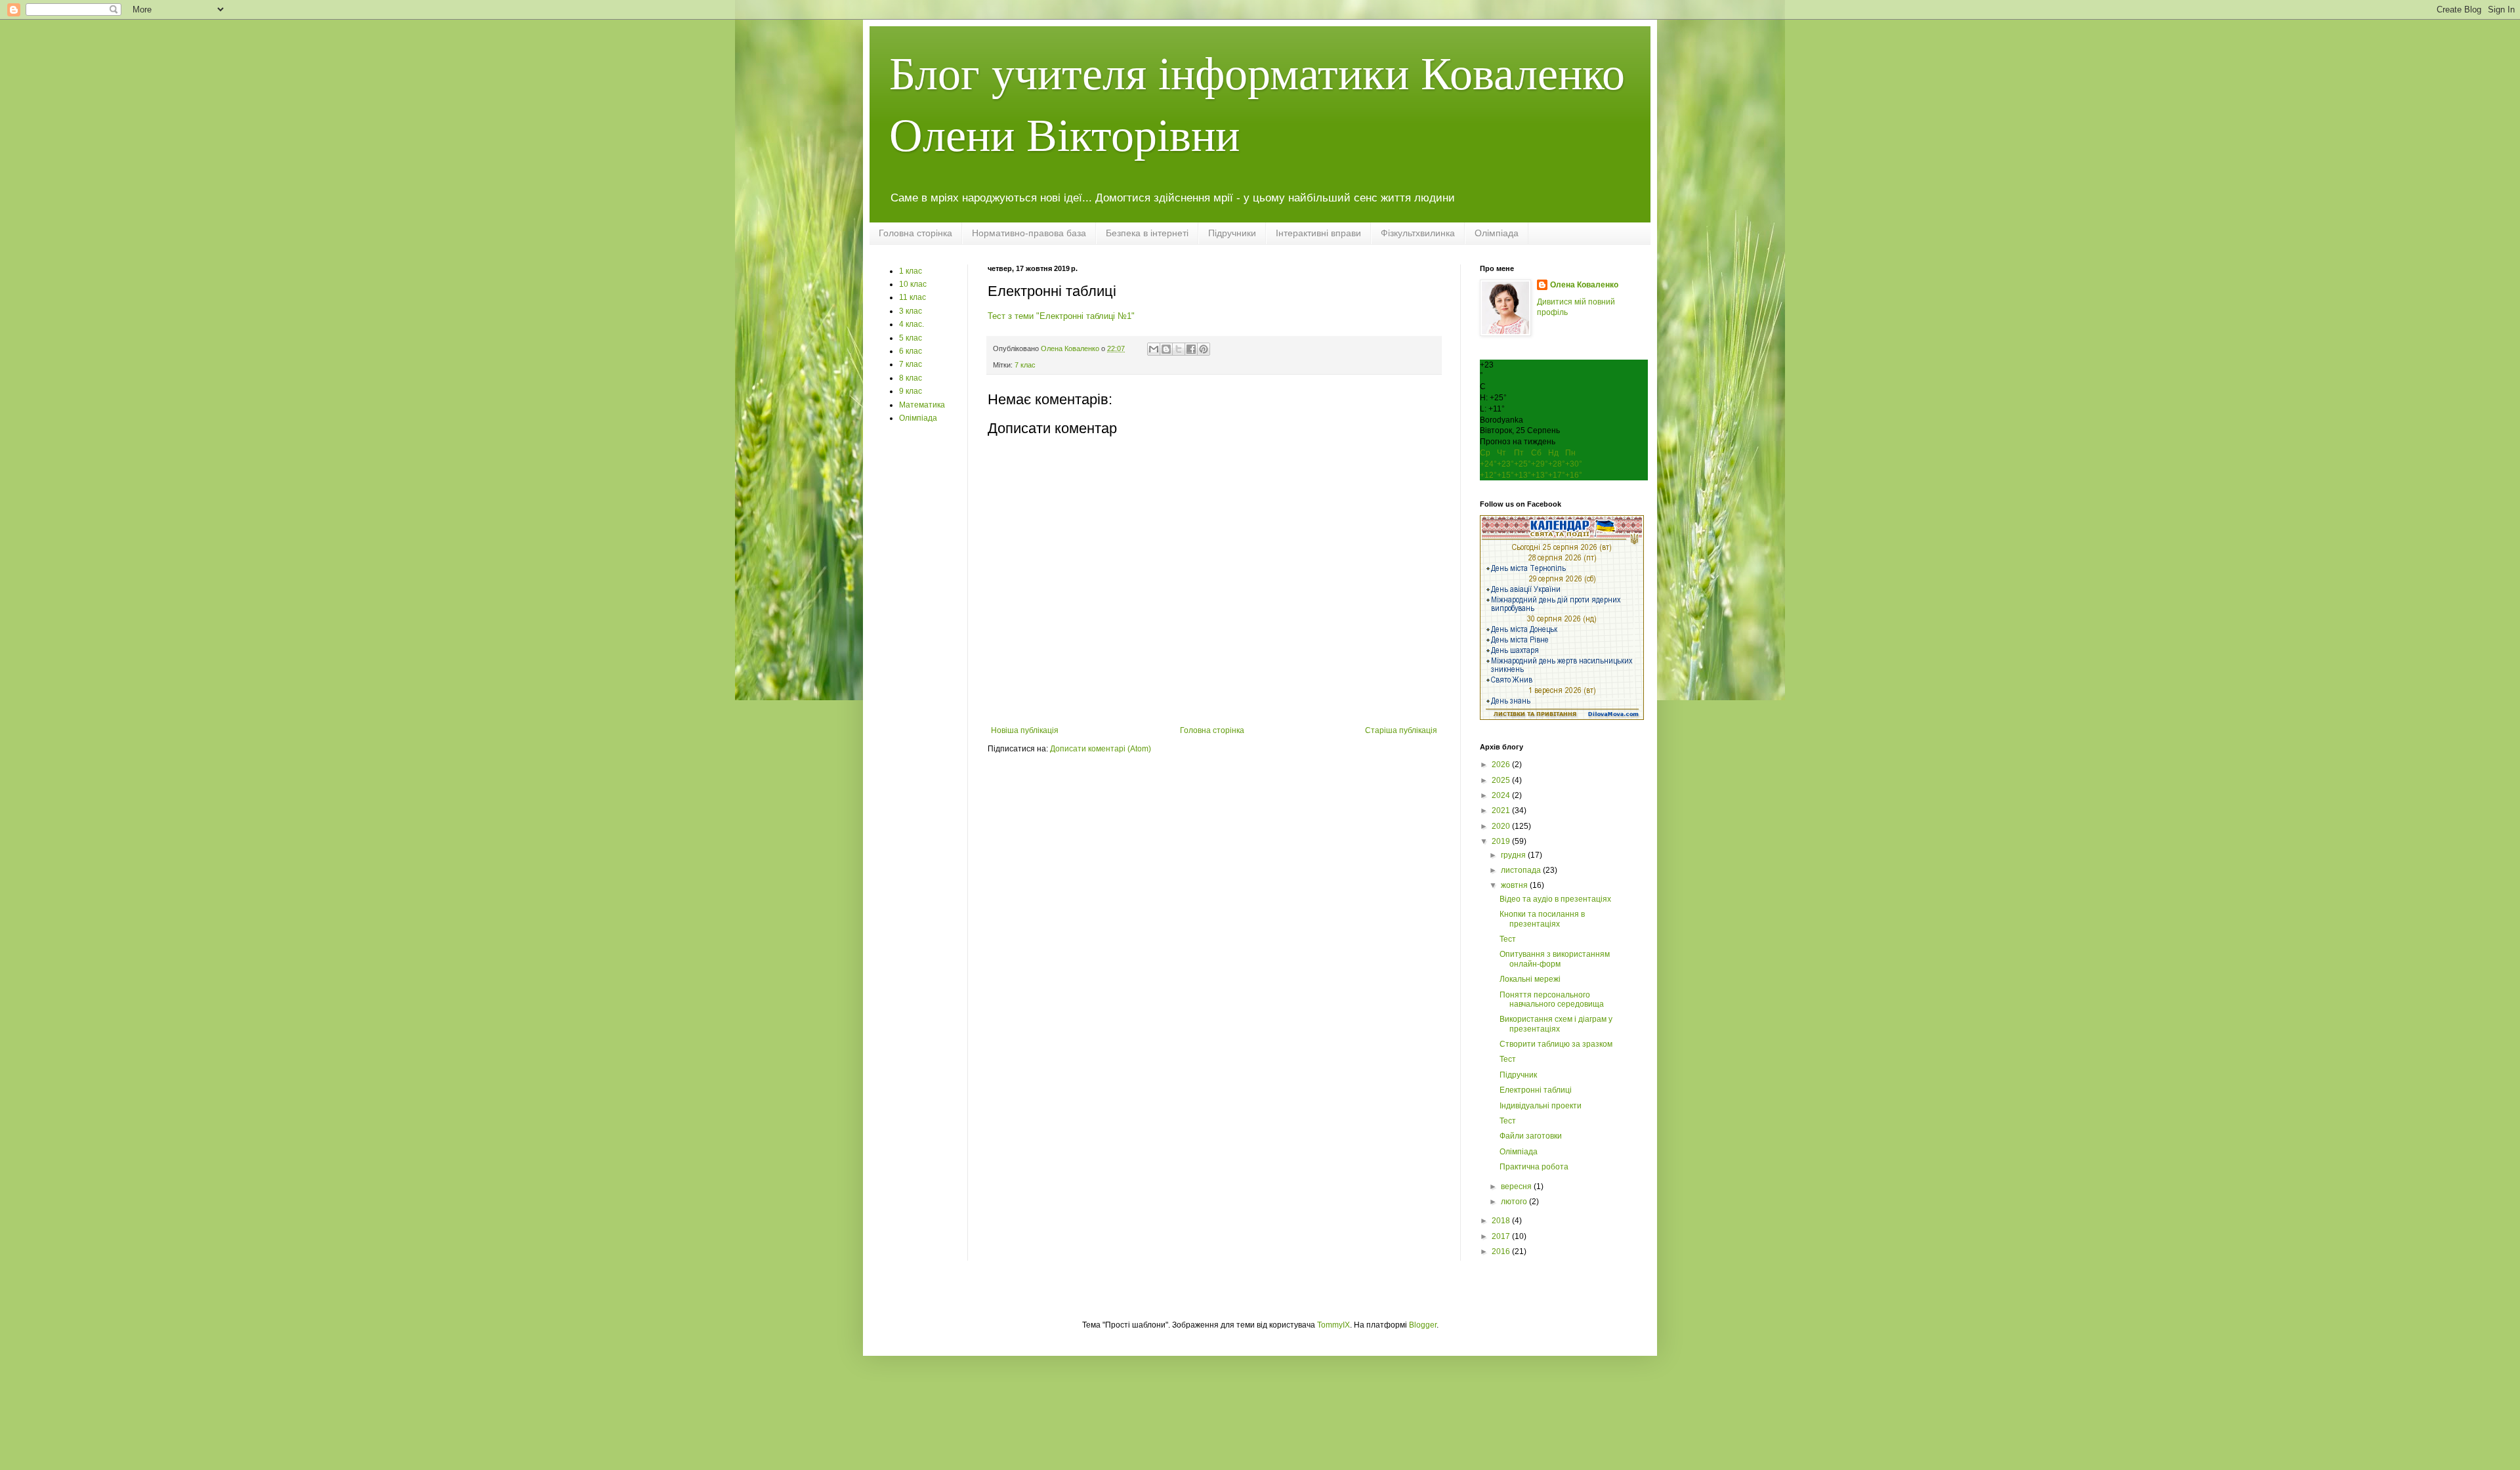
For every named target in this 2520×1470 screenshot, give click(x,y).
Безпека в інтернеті (1147, 233)
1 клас (911, 271)
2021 (1502, 810)
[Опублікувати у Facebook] (1191, 349)
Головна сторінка (915, 233)
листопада (1522, 870)
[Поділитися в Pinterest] (1204, 349)
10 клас (913, 284)
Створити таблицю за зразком (1556, 1044)
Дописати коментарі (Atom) (1101, 749)
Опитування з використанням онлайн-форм (1555, 959)
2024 (1502, 795)
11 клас (913, 297)
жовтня (1515, 885)
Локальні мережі (1530, 979)
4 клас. (912, 324)
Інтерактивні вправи (1318, 233)
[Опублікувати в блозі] (1166, 349)
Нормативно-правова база (1029, 233)
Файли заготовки (1531, 1136)
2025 (1502, 780)
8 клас (911, 378)
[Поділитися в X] (1179, 349)
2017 (1502, 1236)
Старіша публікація (1401, 730)
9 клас (911, 391)
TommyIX (1333, 1325)
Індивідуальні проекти (1541, 1106)
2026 (1502, 765)
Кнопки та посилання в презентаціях (1542, 919)
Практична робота (1534, 1167)
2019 (1502, 841)
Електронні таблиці (1536, 1090)
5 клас (911, 338)
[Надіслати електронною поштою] (1154, 349)
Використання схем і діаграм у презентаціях (1556, 1024)
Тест (1508, 939)
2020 (1502, 826)
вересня (1517, 1186)
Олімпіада (1497, 233)
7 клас (1025, 365)
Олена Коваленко (1584, 285)
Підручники (1232, 233)
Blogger (1423, 1325)
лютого (1515, 1202)
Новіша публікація (1025, 730)
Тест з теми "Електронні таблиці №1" (1061, 316)
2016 (1502, 1251)
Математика (922, 405)
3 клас (911, 311)
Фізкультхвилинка (1418, 233)
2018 (1502, 1221)
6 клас (911, 351)
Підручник (1518, 1075)
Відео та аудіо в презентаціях (1555, 899)
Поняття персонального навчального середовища (1552, 999)
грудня (1514, 855)
